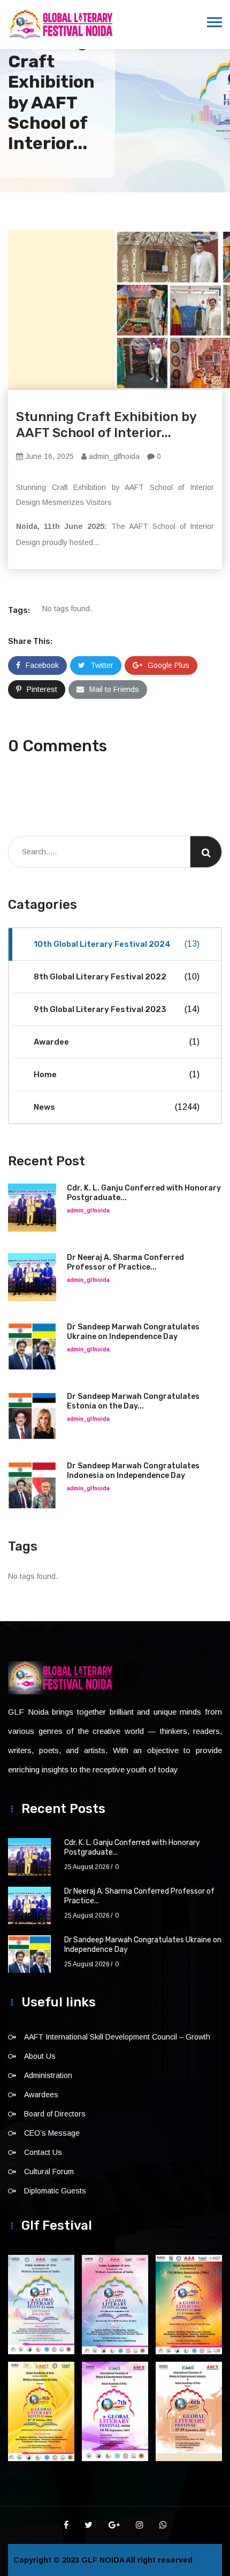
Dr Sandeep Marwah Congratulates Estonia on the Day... (133, 1401)
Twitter (102, 665)
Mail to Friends (114, 689)
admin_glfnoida (113, 456)
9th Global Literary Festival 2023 (117, 1009)
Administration (48, 2075)
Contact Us (43, 2152)
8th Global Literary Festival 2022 (117, 977)
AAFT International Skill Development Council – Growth (117, 2037)
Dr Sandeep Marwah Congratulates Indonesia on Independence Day (133, 1471)
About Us (40, 2056)
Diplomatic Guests (55, 2191)
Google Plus (168, 665)
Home (117, 1075)
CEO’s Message (52, 2133)
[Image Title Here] (41, 2305)
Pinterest (42, 689)
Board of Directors (55, 2114)
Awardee (117, 1042)
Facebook (42, 665)
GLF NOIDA (103, 2560)
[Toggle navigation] (214, 22)
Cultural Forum (49, 2172)
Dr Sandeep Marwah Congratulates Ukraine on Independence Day (133, 1332)
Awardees (41, 2095)
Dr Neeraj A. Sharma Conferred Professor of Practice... (125, 1262)
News (117, 1107)
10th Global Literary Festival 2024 (117, 944)
